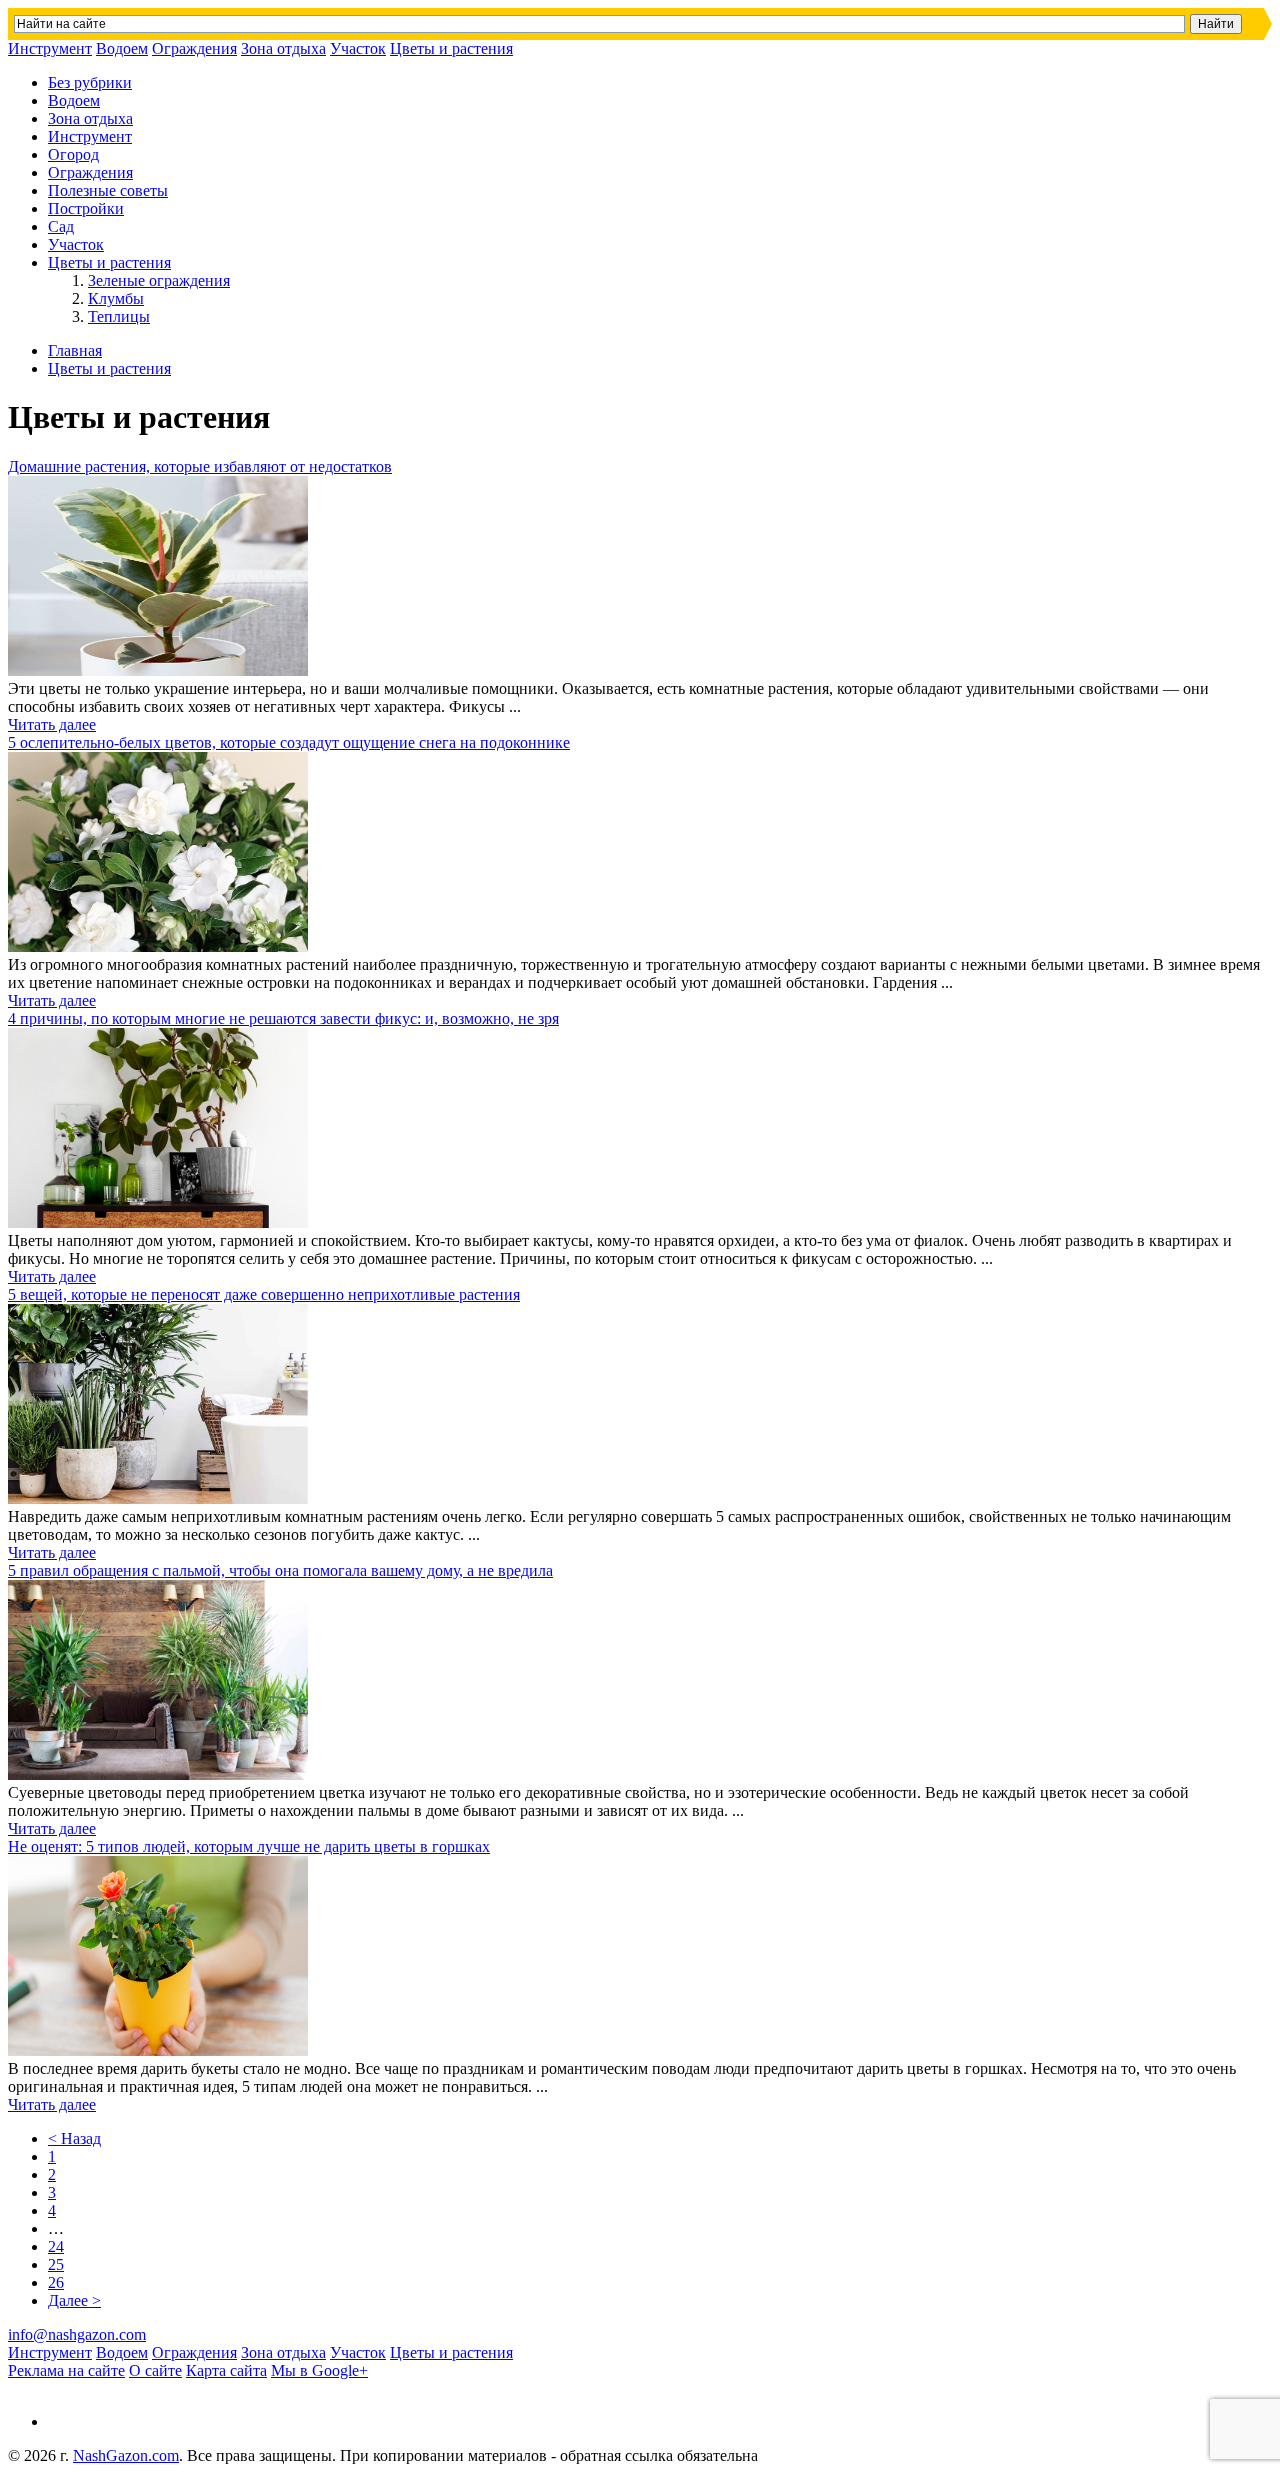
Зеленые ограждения (159, 280)
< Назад (74, 2138)
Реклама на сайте (66, 2370)
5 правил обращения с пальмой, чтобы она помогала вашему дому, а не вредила (280, 1570)
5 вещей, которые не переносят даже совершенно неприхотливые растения (264, 1294)
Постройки (86, 208)
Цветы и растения (451, 48)
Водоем (122, 48)
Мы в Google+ (319, 2370)
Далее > (74, 2300)
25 (56, 2264)
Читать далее (52, 724)
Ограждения (194, 48)
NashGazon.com (126, 2455)
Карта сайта (226, 2370)
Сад (61, 226)
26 (56, 2282)
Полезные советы (108, 190)
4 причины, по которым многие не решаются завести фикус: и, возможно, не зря (283, 1018)
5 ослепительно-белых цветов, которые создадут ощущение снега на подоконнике (289, 742)
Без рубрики (90, 82)
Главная (75, 350)
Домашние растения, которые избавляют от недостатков (200, 466)
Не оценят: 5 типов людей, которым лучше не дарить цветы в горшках (249, 1846)
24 (56, 2246)
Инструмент (50, 48)
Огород (73, 154)
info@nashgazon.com (77, 2334)
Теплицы (119, 316)
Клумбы (116, 298)
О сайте (155, 2370)
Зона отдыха (283, 48)
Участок (358, 48)
